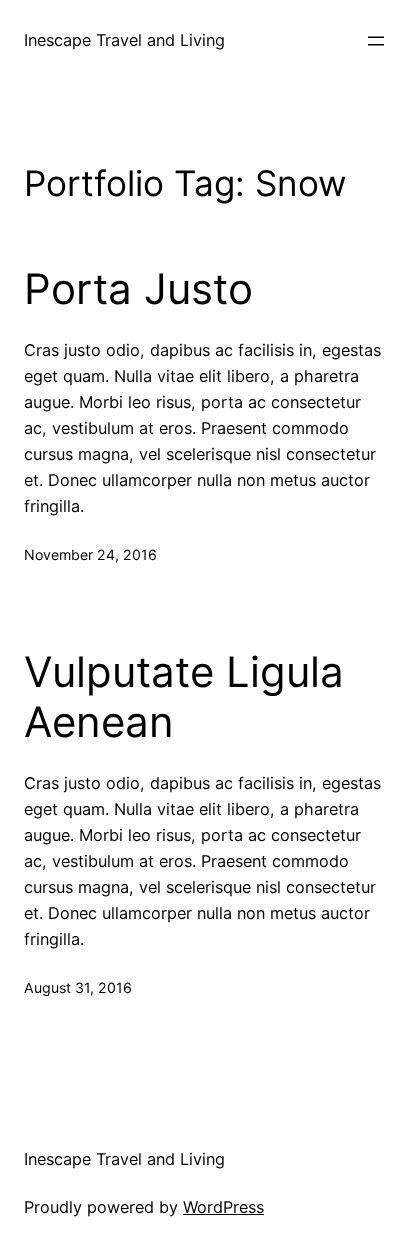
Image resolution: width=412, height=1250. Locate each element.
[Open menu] (376, 41)
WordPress (223, 1207)
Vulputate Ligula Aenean (184, 697)
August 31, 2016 (78, 987)
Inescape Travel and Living (124, 40)
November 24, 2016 (90, 554)
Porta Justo (138, 289)
